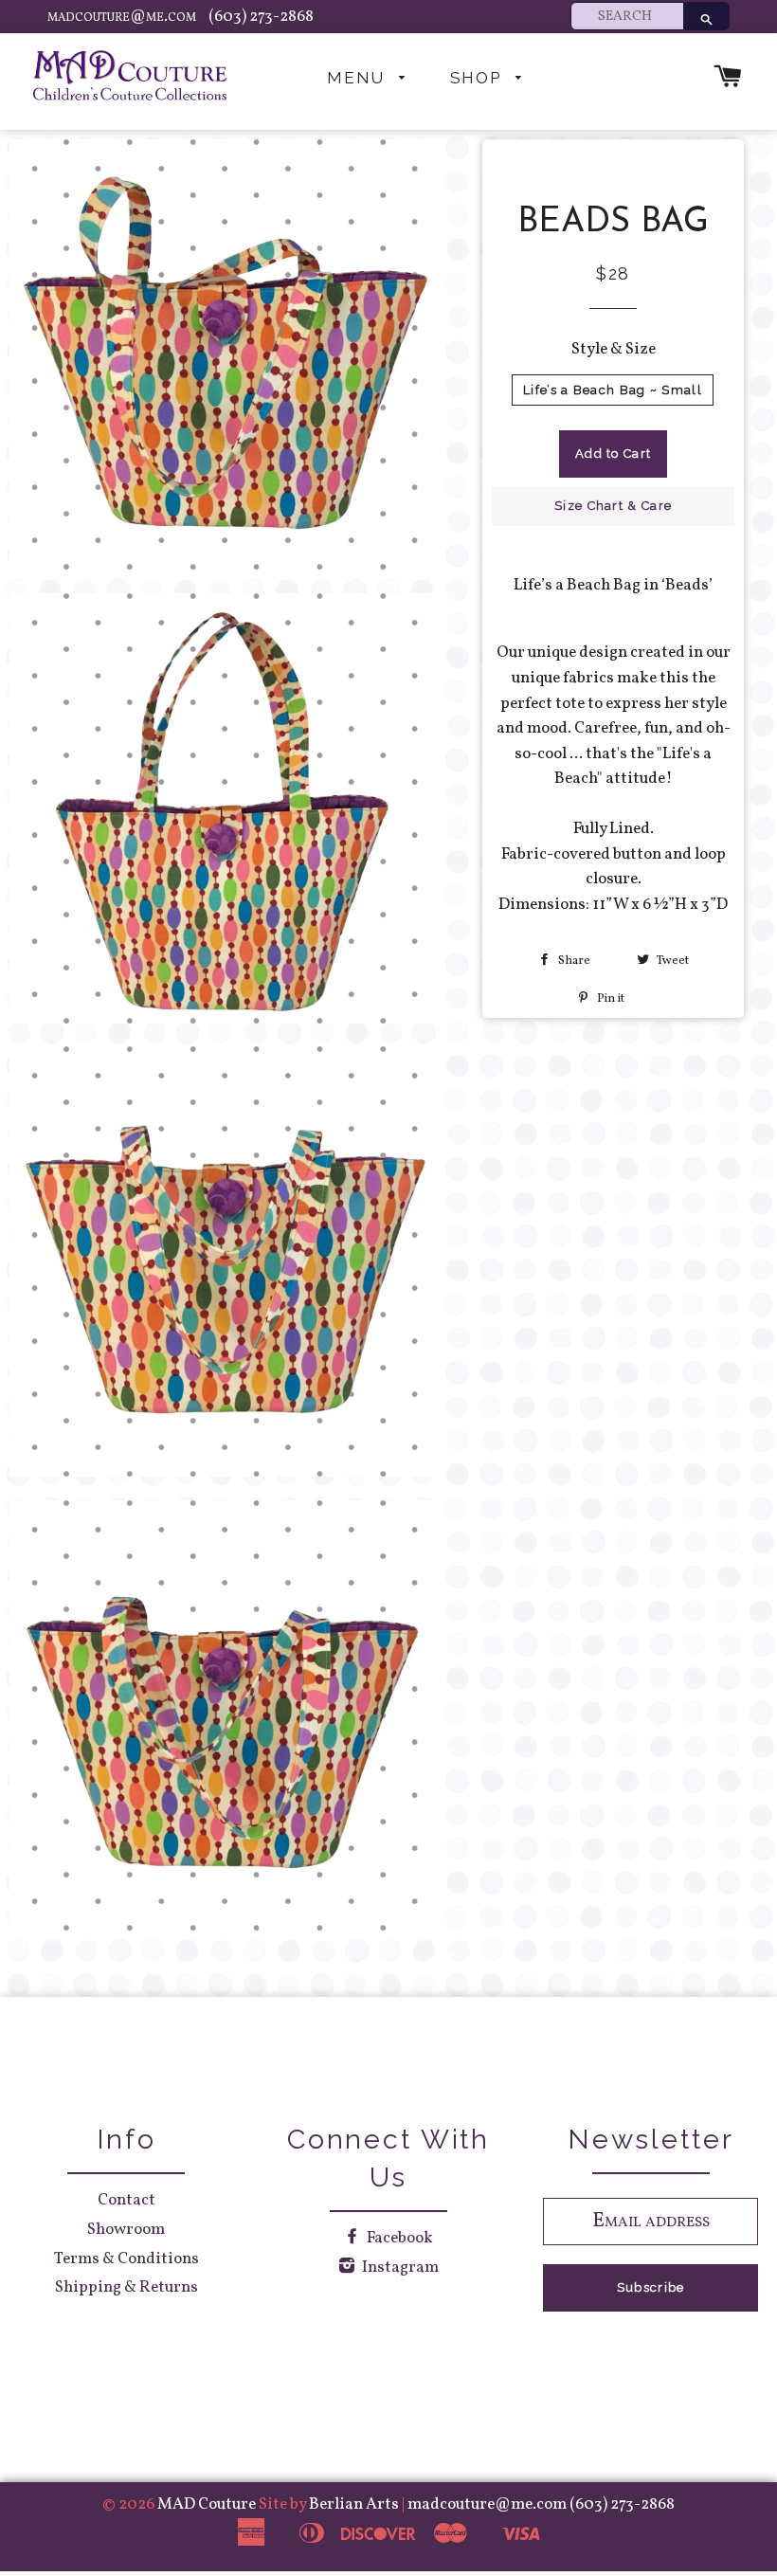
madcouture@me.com (123, 17)
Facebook (398, 2238)
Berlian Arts (355, 2504)
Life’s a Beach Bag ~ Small (613, 390)
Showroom (126, 2230)
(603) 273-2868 (261, 17)
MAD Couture (207, 2504)
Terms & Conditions (126, 2259)
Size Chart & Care (613, 506)
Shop (479, 78)
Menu (359, 78)
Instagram (399, 2268)
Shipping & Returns (126, 2287)
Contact (126, 2200)
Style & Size (614, 349)
